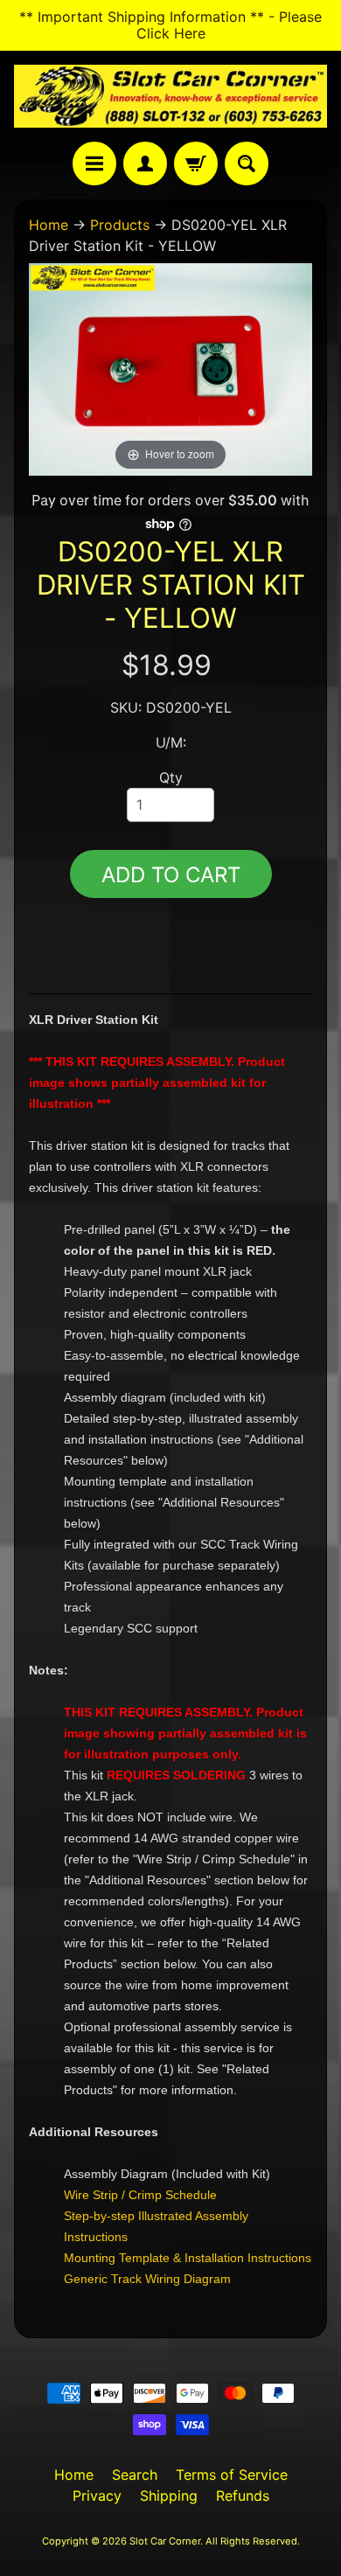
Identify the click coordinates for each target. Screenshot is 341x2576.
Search (135, 2475)
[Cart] (196, 164)
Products (120, 225)
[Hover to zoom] (170, 368)
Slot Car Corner (165, 2541)
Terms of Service (232, 2475)
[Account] (145, 164)
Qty (171, 777)
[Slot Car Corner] (170, 96)
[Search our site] (247, 164)
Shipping (169, 2496)
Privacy (97, 2496)
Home (49, 225)
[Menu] (94, 164)
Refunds (243, 2496)
